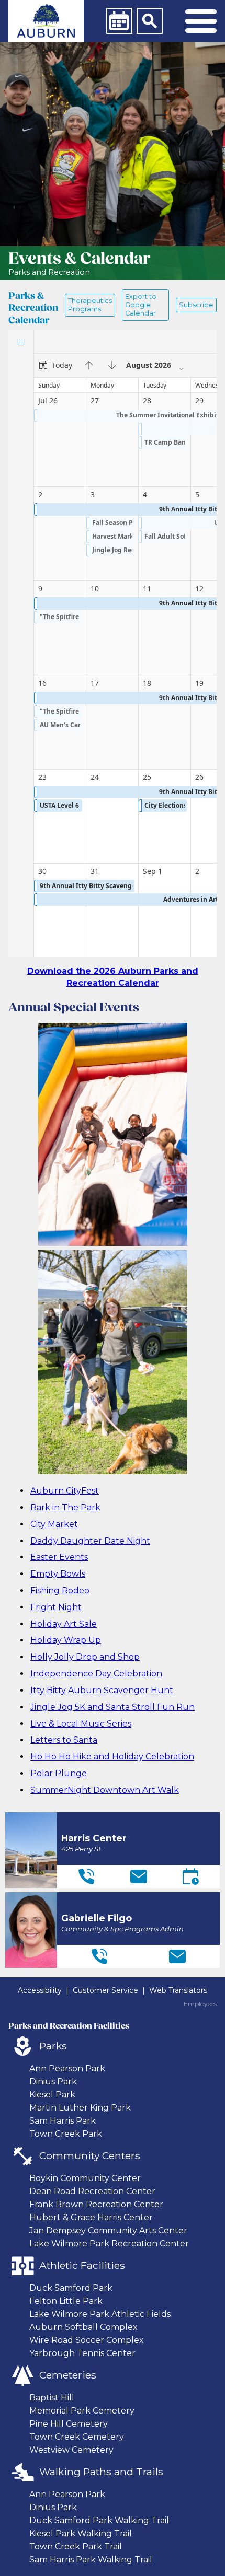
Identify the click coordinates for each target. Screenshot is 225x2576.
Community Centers (90, 2155)
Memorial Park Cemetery (82, 2411)
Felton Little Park (66, 2301)
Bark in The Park (65, 1507)
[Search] (150, 21)
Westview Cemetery (71, 2450)
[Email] (139, 1876)
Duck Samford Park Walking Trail (99, 2520)
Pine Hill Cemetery (69, 2424)
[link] (46, 21)
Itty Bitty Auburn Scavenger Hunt (102, 1690)
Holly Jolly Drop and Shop (85, 1657)
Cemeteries (68, 2375)
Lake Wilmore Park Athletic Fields (100, 2314)
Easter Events (59, 1557)
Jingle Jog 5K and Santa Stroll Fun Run (113, 1707)
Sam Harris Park (63, 2121)
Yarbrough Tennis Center (82, 2353)
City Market (54, 1524)
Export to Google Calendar (141, 305)
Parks (53, 2046)
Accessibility (40, 1990)
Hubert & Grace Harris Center (91, 2217)
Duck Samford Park (71, 2288)
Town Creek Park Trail (76, 2546)
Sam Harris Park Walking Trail (91, 2560)
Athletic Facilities (82, 2265)
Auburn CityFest (65, 1491)
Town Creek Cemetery (77, 2437)
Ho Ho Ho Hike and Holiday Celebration (112, 1757)
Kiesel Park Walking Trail (81, 2533)
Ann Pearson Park (67, 2068)
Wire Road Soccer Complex (87, 2340)
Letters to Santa (64, 1740)
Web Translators (178, 1990)
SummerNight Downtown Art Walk (105, 1790)
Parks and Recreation (49, 272)
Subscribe (196, 305)
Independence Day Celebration (96, 1674)
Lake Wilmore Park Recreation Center (109, 2243)
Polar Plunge (59, 1773)
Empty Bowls (58, 1574)
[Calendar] (119, 21)
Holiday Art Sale (64, 1624)
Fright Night (56, 1607)
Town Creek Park (66, 2134)
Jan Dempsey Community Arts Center (108, 2230)
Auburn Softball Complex (83, 2327)
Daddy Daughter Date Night (90, 1541)
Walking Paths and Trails (101, 2472)
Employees (200, 2004)
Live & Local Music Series (81, 1724)
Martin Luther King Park (80, 2108)
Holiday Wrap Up (66, 1640)
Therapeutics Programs (90, 305)
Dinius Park (53, 2082)
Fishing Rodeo (60, 1590)
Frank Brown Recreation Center (96, 2204)
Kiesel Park (52, 2095)
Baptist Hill (52, 2398)
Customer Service (105, 1990)
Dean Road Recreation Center (92, 2191)
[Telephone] (86, 1876)
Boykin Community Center (85, 2178)
